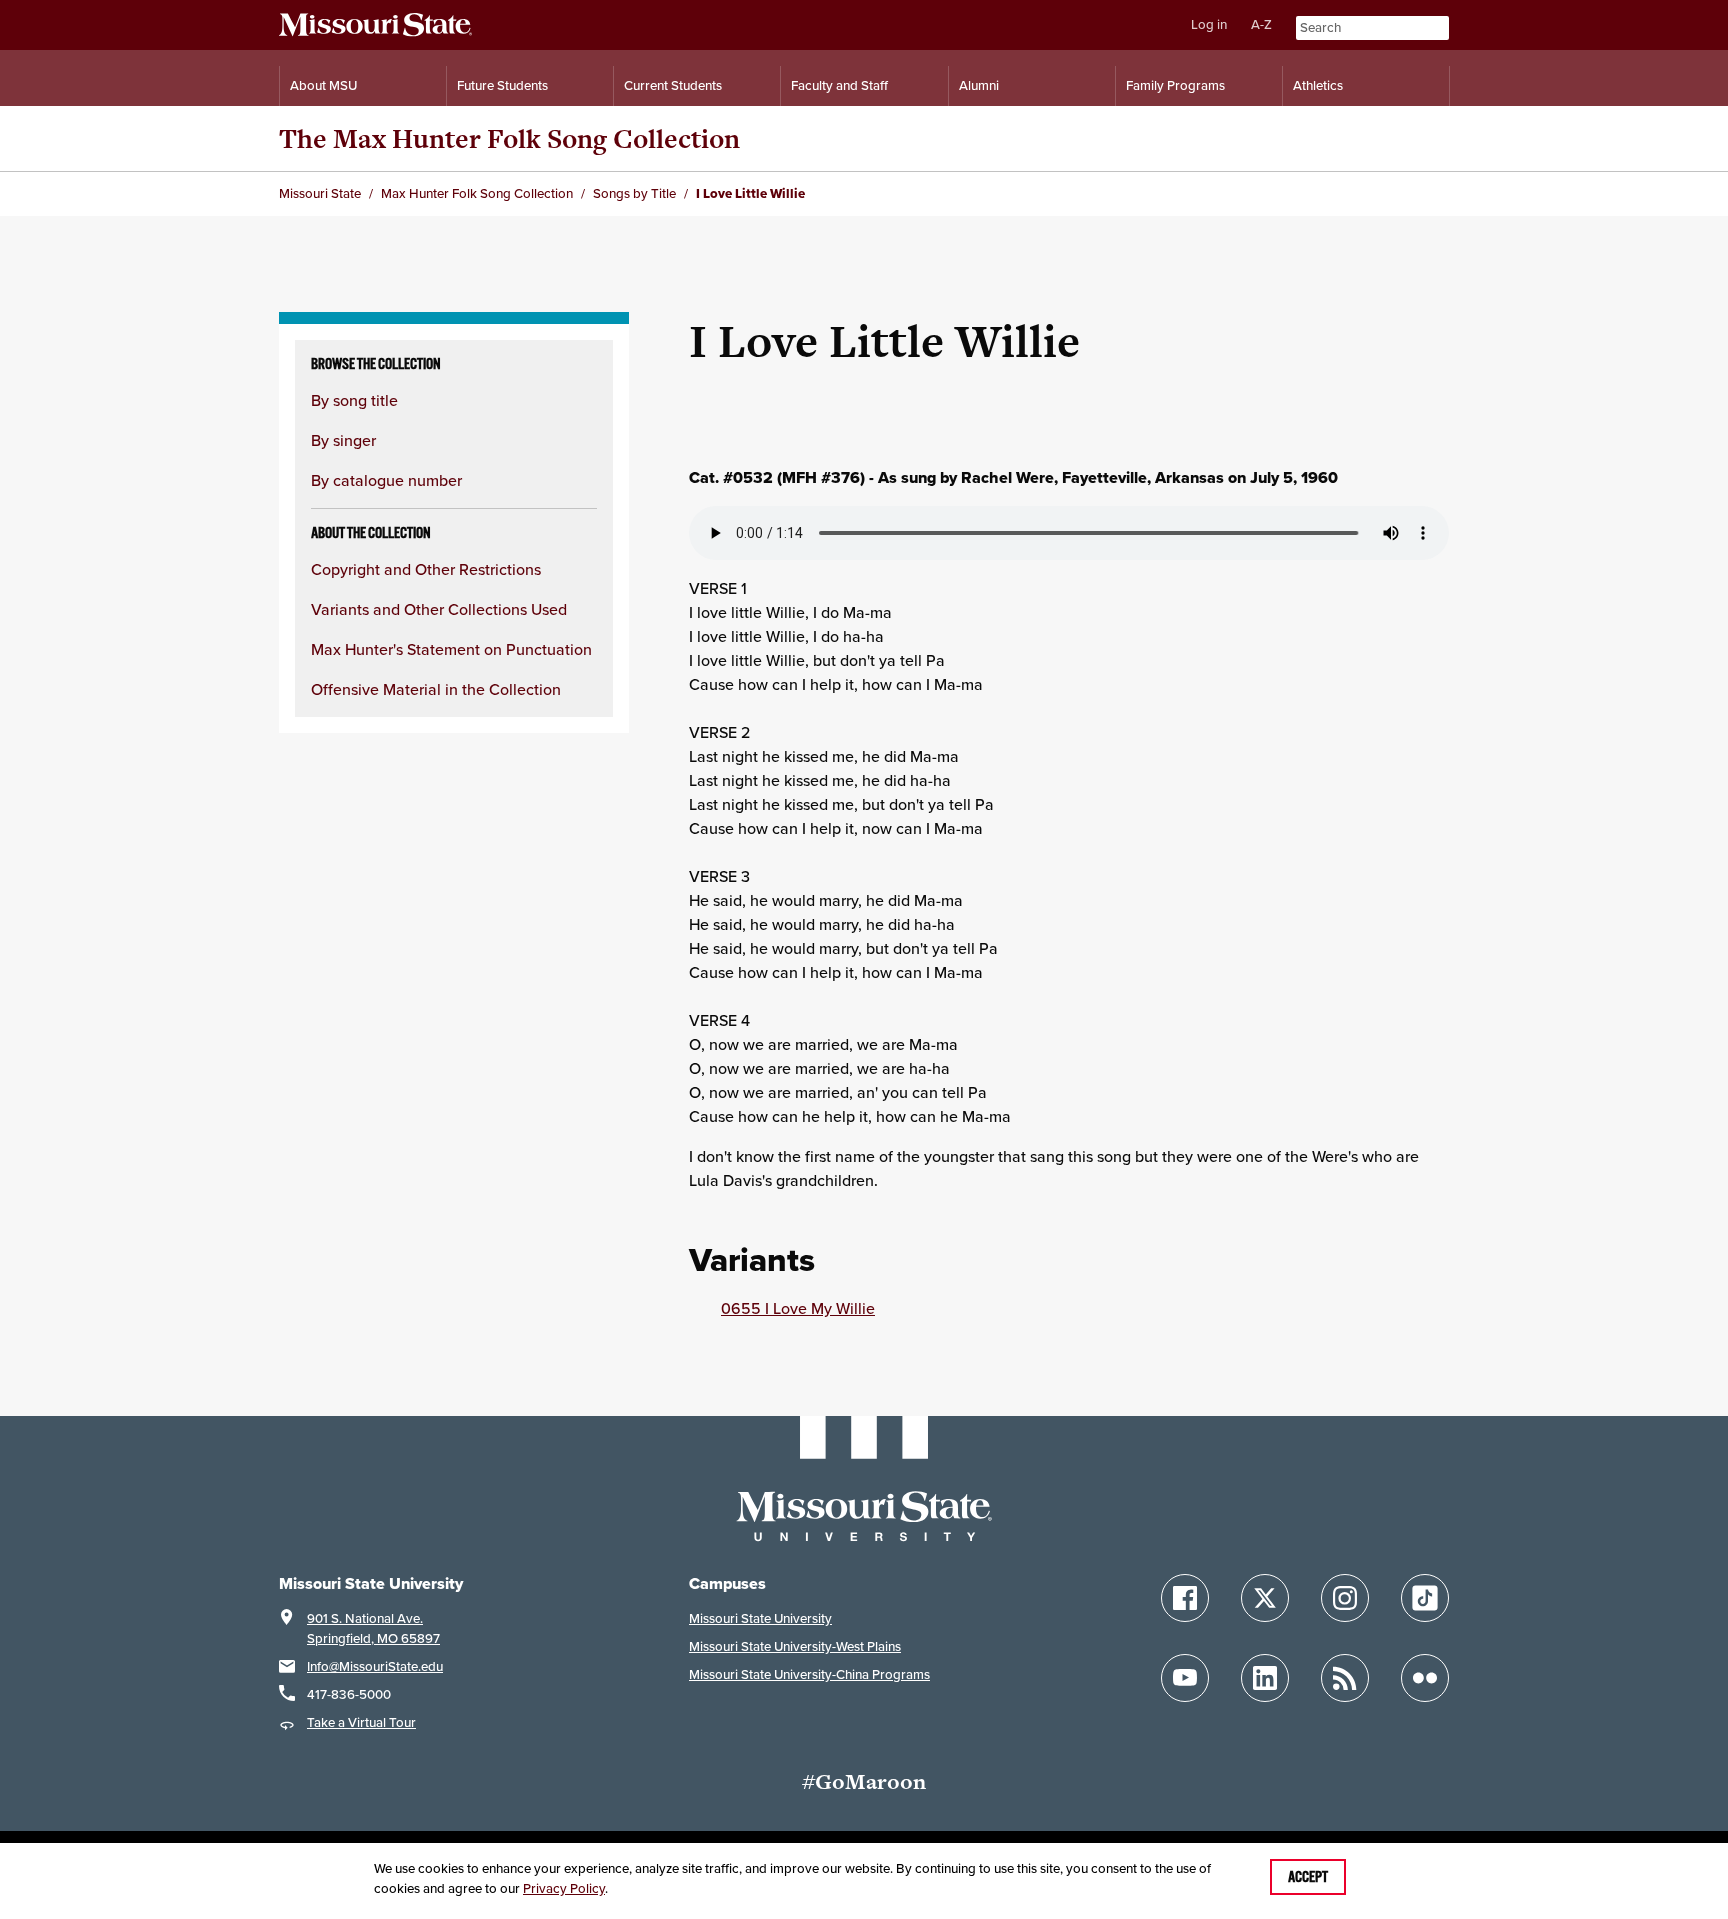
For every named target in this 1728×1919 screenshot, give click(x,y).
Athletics (1318, 85)
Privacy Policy (564, 1888)
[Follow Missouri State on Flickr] (1425, 1678)
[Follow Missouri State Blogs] (1345, 1678)
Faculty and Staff (839, 85)
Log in (1209, 24)
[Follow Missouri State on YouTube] (1185, 1678)
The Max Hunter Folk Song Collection (509, 138)
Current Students (673, 85)
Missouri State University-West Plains (795, 1646)
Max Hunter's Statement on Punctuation (451, 649)
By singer (343, 440)
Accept (1308, 1877)
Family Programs (1175, 85)
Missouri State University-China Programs (809, 1674)
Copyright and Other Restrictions (426, 569)
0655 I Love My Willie (798, 1308)
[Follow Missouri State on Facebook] (1185, 1598)
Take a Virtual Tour (361, 1722)
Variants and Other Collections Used (439, 609)
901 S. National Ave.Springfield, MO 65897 (373, 1628)
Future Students (502, 85)
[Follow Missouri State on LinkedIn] (1265, 1678)
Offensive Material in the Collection (436, 689)
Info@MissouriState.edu (375, 1666)
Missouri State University (760, 1618)
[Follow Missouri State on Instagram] (1345, 1598)
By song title (354, 400)
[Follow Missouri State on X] (1265, 1598)
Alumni (979, 85)
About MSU (323, 85)
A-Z (1261, 24)
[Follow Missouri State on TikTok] (1425, 1598)
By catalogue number (386, 480)
